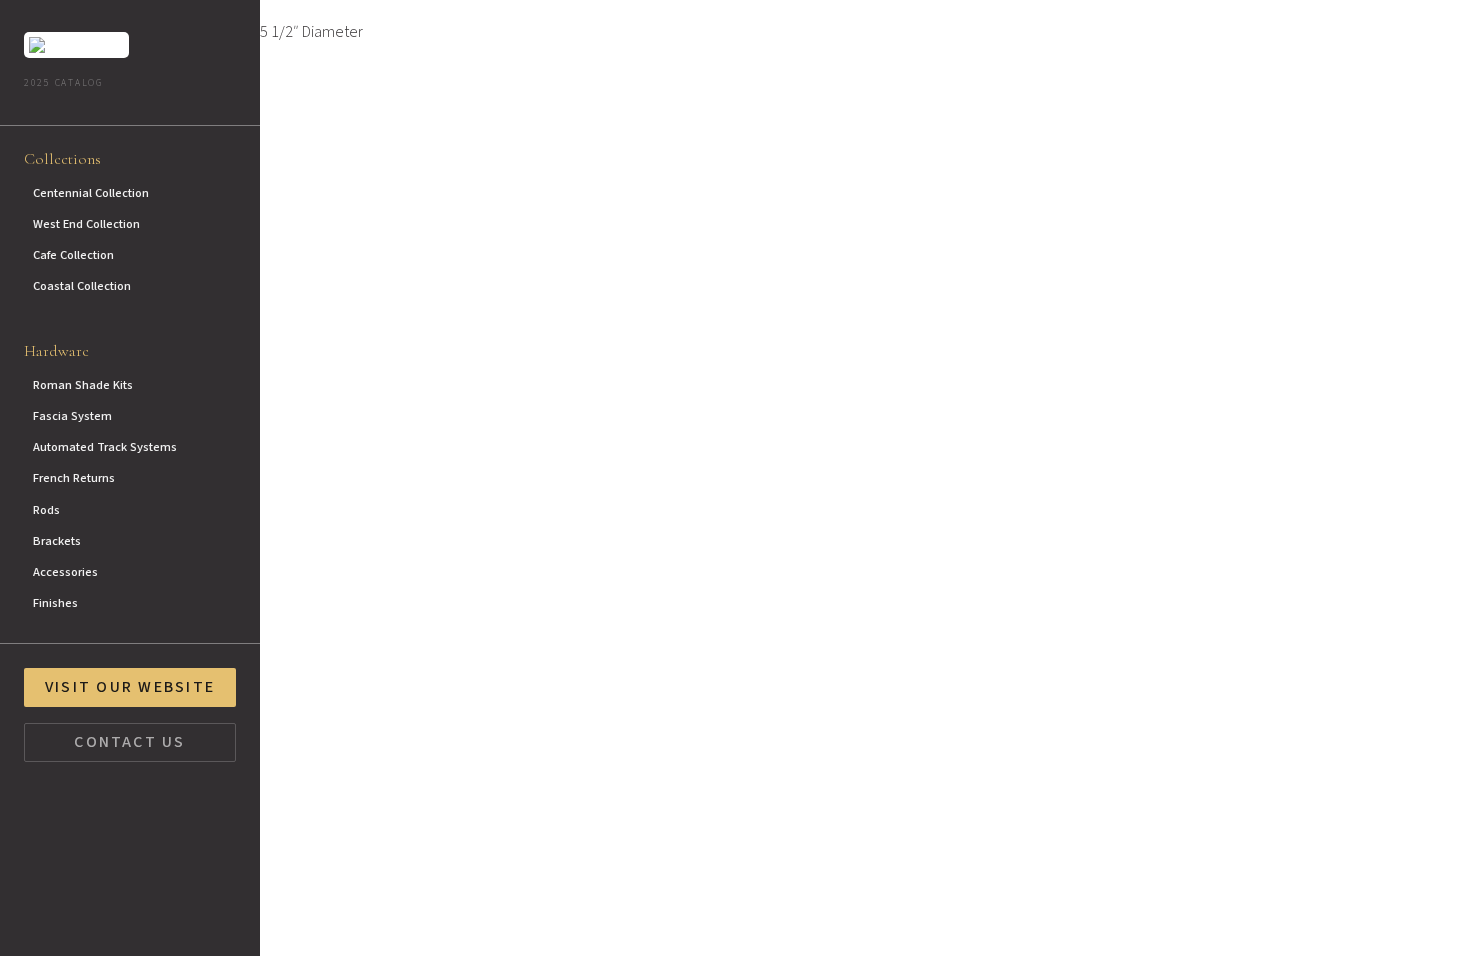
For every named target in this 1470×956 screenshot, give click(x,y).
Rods (46, 510)
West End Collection (86, 224)
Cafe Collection (73, 255)
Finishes (55, 603)
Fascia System (72, 416)
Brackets (57, 541)
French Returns (74, 478)
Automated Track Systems (105, 447)
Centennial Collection (91, 193)
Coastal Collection (82, 286)
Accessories (65, 572)
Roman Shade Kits (83, 385)
